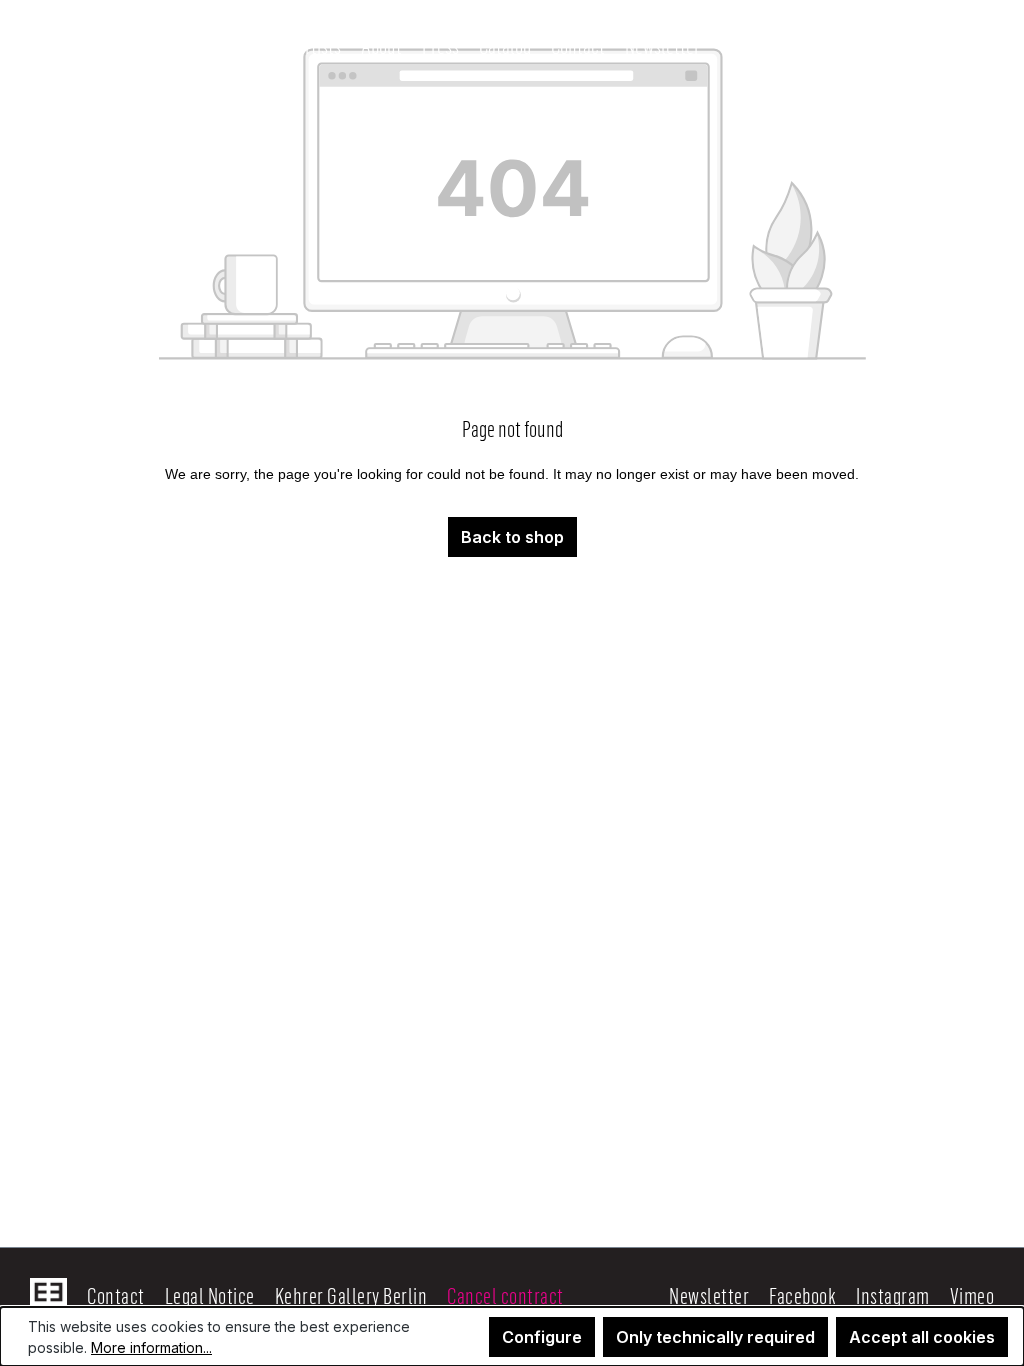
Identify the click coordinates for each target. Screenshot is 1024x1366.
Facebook (802, 1295)
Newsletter (709, 1295)
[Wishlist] (857, 45)
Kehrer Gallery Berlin (351, 1295)
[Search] (736, 45)
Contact (116, 1295)
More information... (151, 1347)
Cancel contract (505, 1295)
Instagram (893, 1295)
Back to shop (512, 537)
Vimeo (972, 1295)
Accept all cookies (922, 1337)
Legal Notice (210, 1295)
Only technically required (715, 1337)
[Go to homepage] (138, 45)
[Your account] (816, 45)
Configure (542, 1337)
